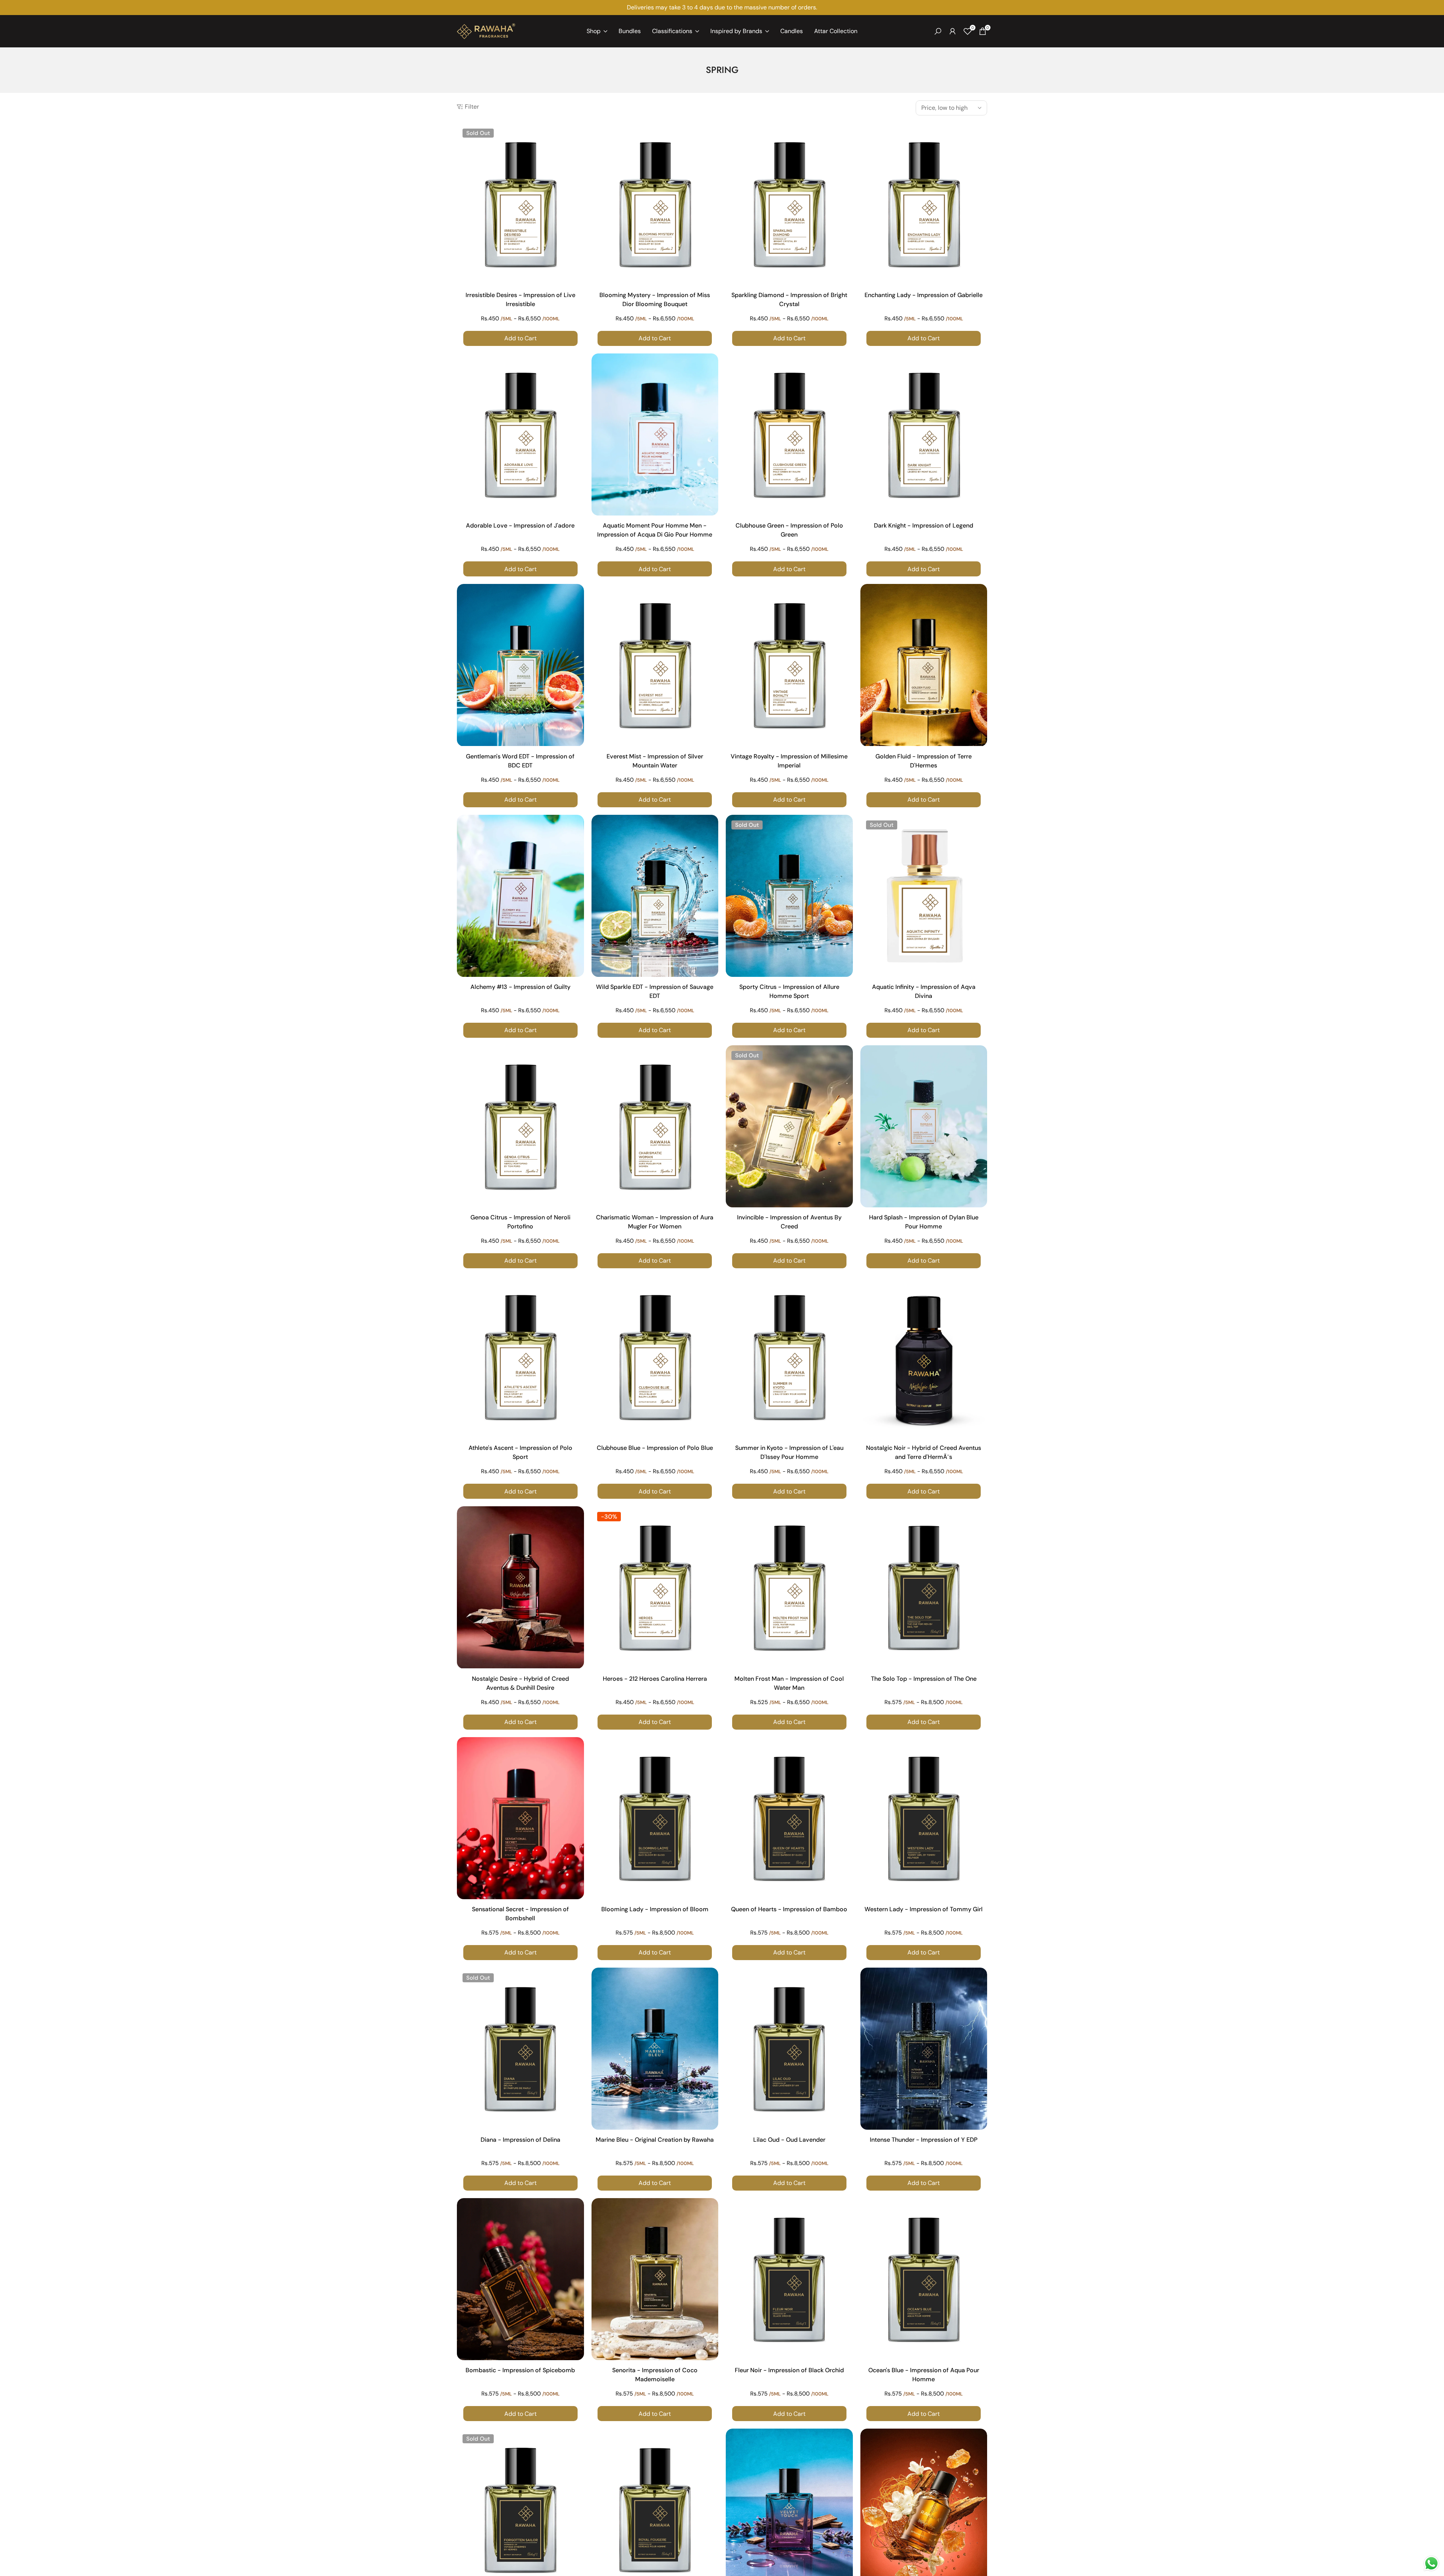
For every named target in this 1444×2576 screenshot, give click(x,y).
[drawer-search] (938, 31)
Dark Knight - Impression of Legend (924, 525)
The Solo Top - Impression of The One (924, 1679)
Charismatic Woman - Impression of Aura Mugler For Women (655, 1222)
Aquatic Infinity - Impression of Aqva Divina (924, 991)
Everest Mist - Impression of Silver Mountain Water (655, 761)
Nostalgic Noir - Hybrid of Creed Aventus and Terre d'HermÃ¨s (924, 1452)
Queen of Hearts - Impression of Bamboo (789, 1909)
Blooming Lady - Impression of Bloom (655, 1909)
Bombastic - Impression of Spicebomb (520, 2370)
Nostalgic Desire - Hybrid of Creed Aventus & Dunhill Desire (520, 1683)
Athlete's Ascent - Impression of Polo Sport (520, 1452)
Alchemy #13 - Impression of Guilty (520, 987)
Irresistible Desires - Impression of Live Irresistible (520, 299)
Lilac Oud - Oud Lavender (789, 2140)
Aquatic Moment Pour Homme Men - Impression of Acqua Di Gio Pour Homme (655, 530)
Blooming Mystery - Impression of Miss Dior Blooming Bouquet (655, 299)
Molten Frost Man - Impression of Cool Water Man (789, 1683)
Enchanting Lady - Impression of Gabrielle (924, 295)
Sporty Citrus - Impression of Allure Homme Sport (789, 991)
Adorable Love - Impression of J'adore (520, 525)
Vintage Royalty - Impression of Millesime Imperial (789, 761)
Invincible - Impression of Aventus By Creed (789, 1222)
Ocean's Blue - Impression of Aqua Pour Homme (924, 2375)
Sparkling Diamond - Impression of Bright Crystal (789, 299)
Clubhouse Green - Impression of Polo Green (789, 530)
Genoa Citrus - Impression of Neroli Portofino (520, 1222)
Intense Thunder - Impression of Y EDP (924, 2140)
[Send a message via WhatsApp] (1431, 2563)
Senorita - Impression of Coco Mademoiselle (655, 2375)
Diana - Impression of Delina (520, 2140)
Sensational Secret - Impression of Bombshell (520, 1914)
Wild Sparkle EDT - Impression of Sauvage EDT (655, 991)
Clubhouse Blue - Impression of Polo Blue (655, 1448)
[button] (577, 135)
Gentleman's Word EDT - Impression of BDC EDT (520, 761)
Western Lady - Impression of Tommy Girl (924, 1909)
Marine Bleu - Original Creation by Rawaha (655, 2140)
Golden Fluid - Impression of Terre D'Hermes (924, 761)
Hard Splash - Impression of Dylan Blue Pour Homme (924, 1222)
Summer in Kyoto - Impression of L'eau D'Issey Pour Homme (789, 1452)
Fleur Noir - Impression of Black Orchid (789, 2370)
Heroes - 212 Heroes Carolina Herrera (655, 1679)
